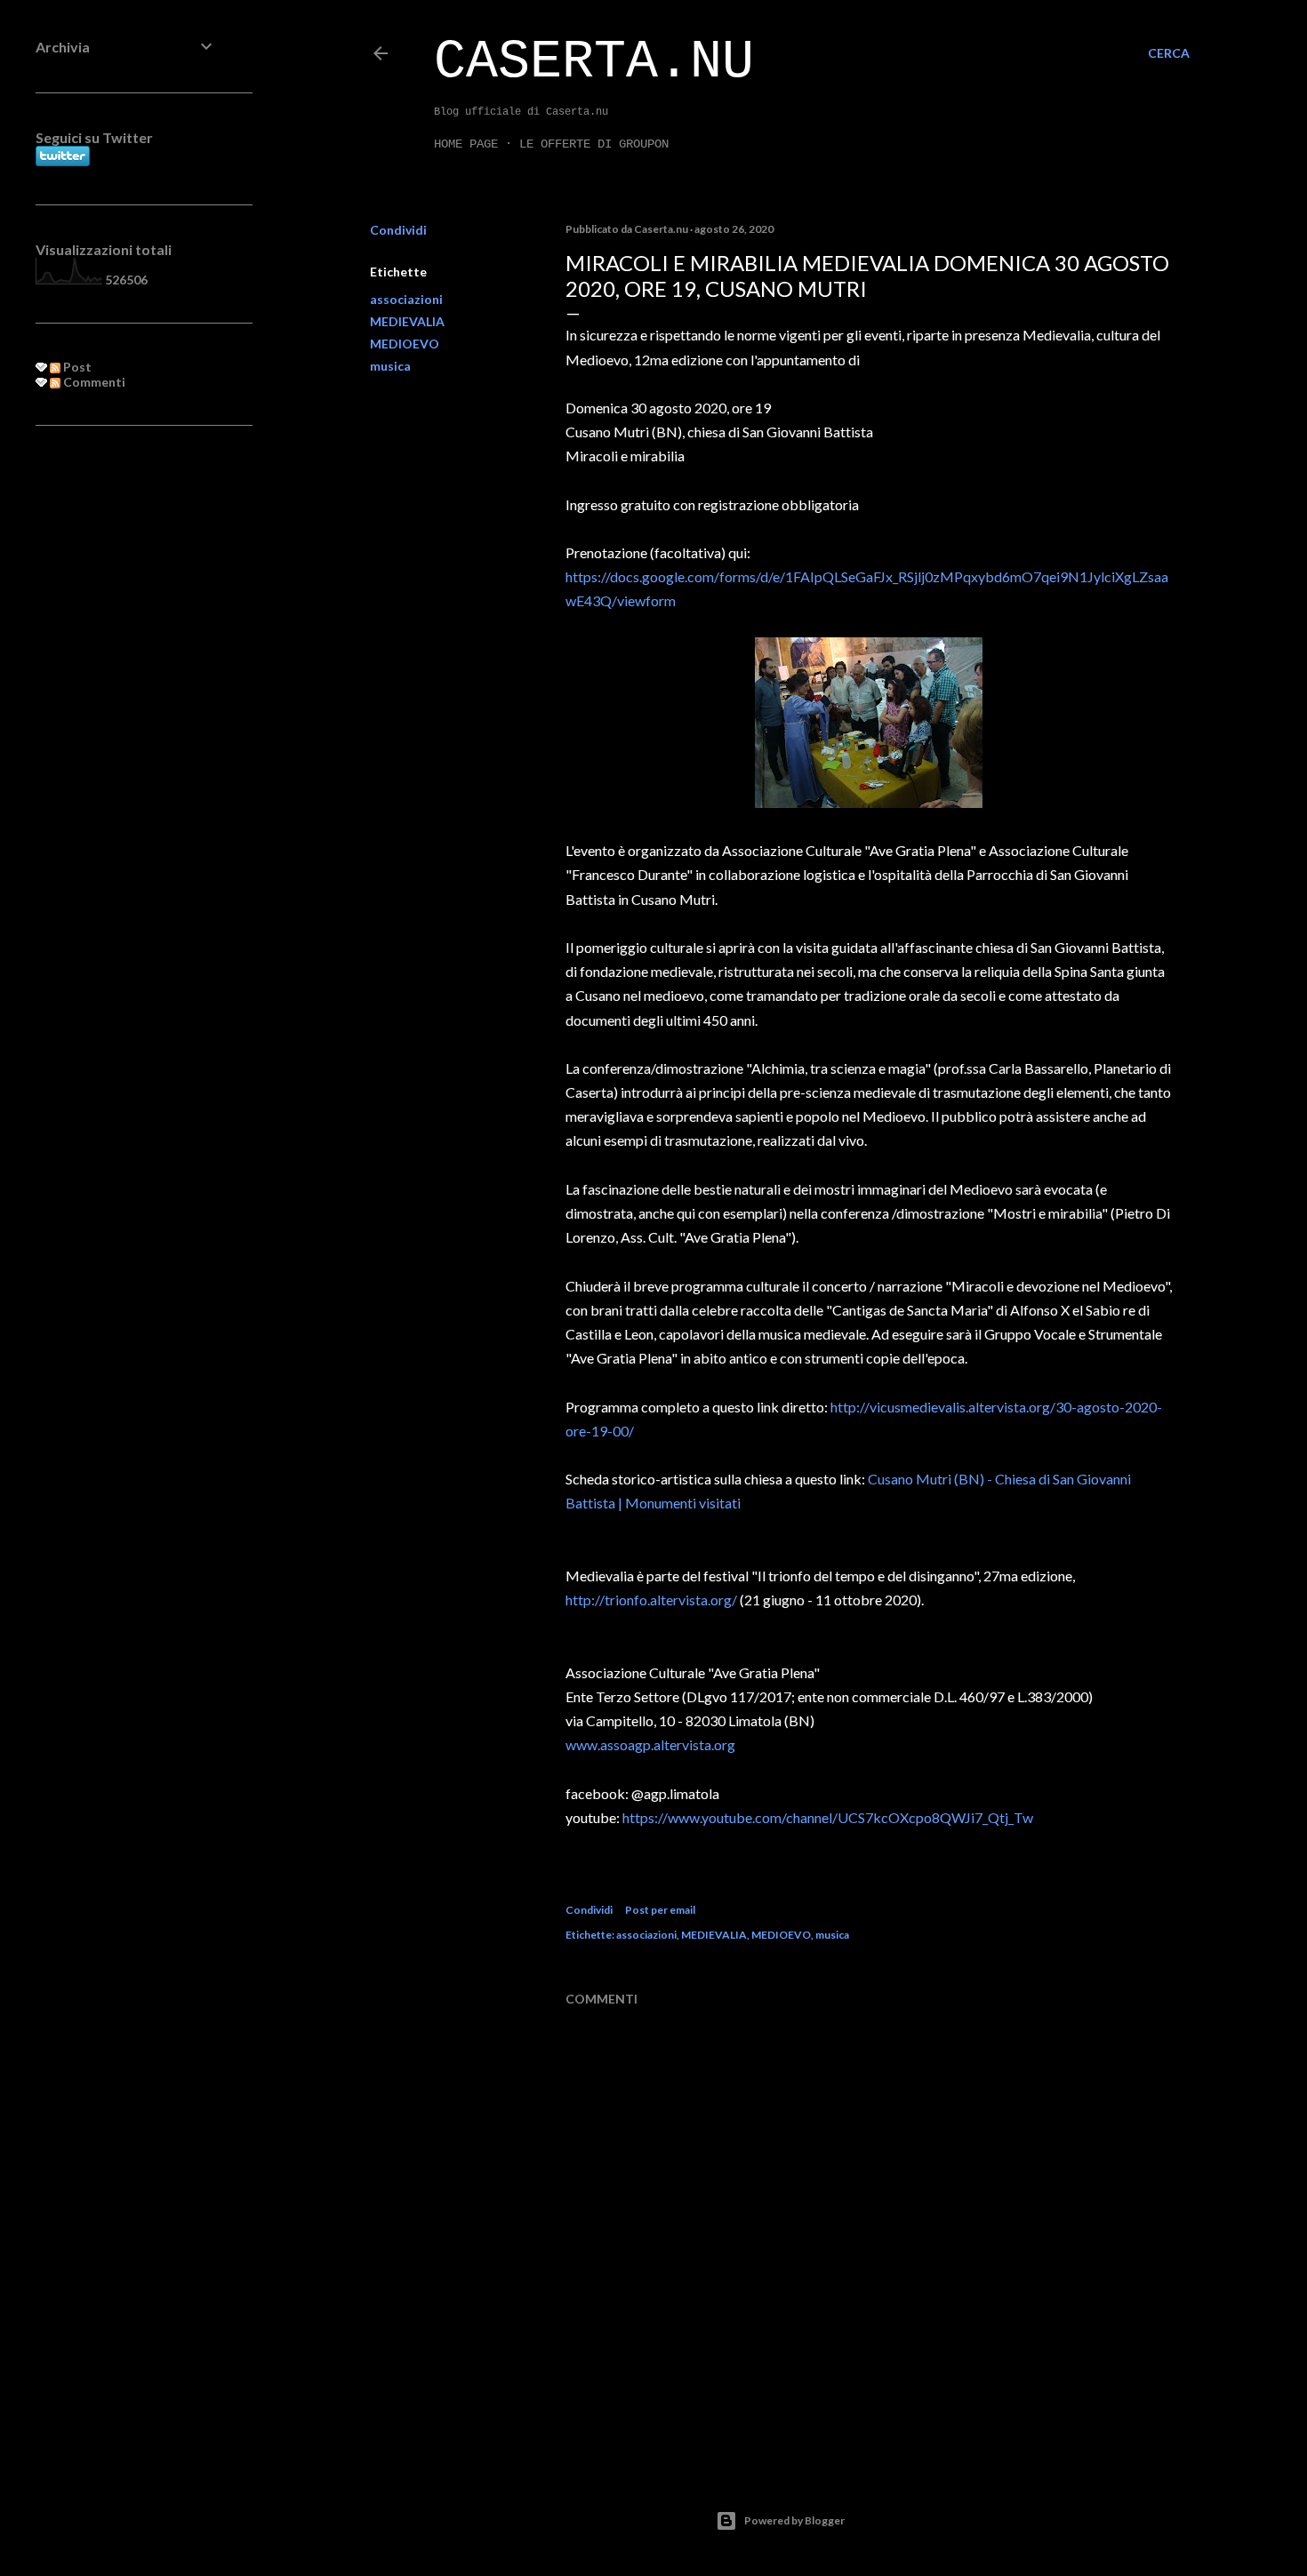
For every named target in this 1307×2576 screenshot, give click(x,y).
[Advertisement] (126, 728)
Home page (466, 144)
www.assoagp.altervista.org (650, 1744)
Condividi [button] (398, 230)
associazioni (406, 299)
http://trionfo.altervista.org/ (651, 1600)
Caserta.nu (594, 62)
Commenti (93, 382)
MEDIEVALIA (407, 321)
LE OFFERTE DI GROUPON (594, 144)
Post (76, 367)
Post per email (660, 1910)
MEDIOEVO (405, 344)
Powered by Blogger (794, 2520)
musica (390, 366)
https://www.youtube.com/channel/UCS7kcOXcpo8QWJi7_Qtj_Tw (828, 1817)
